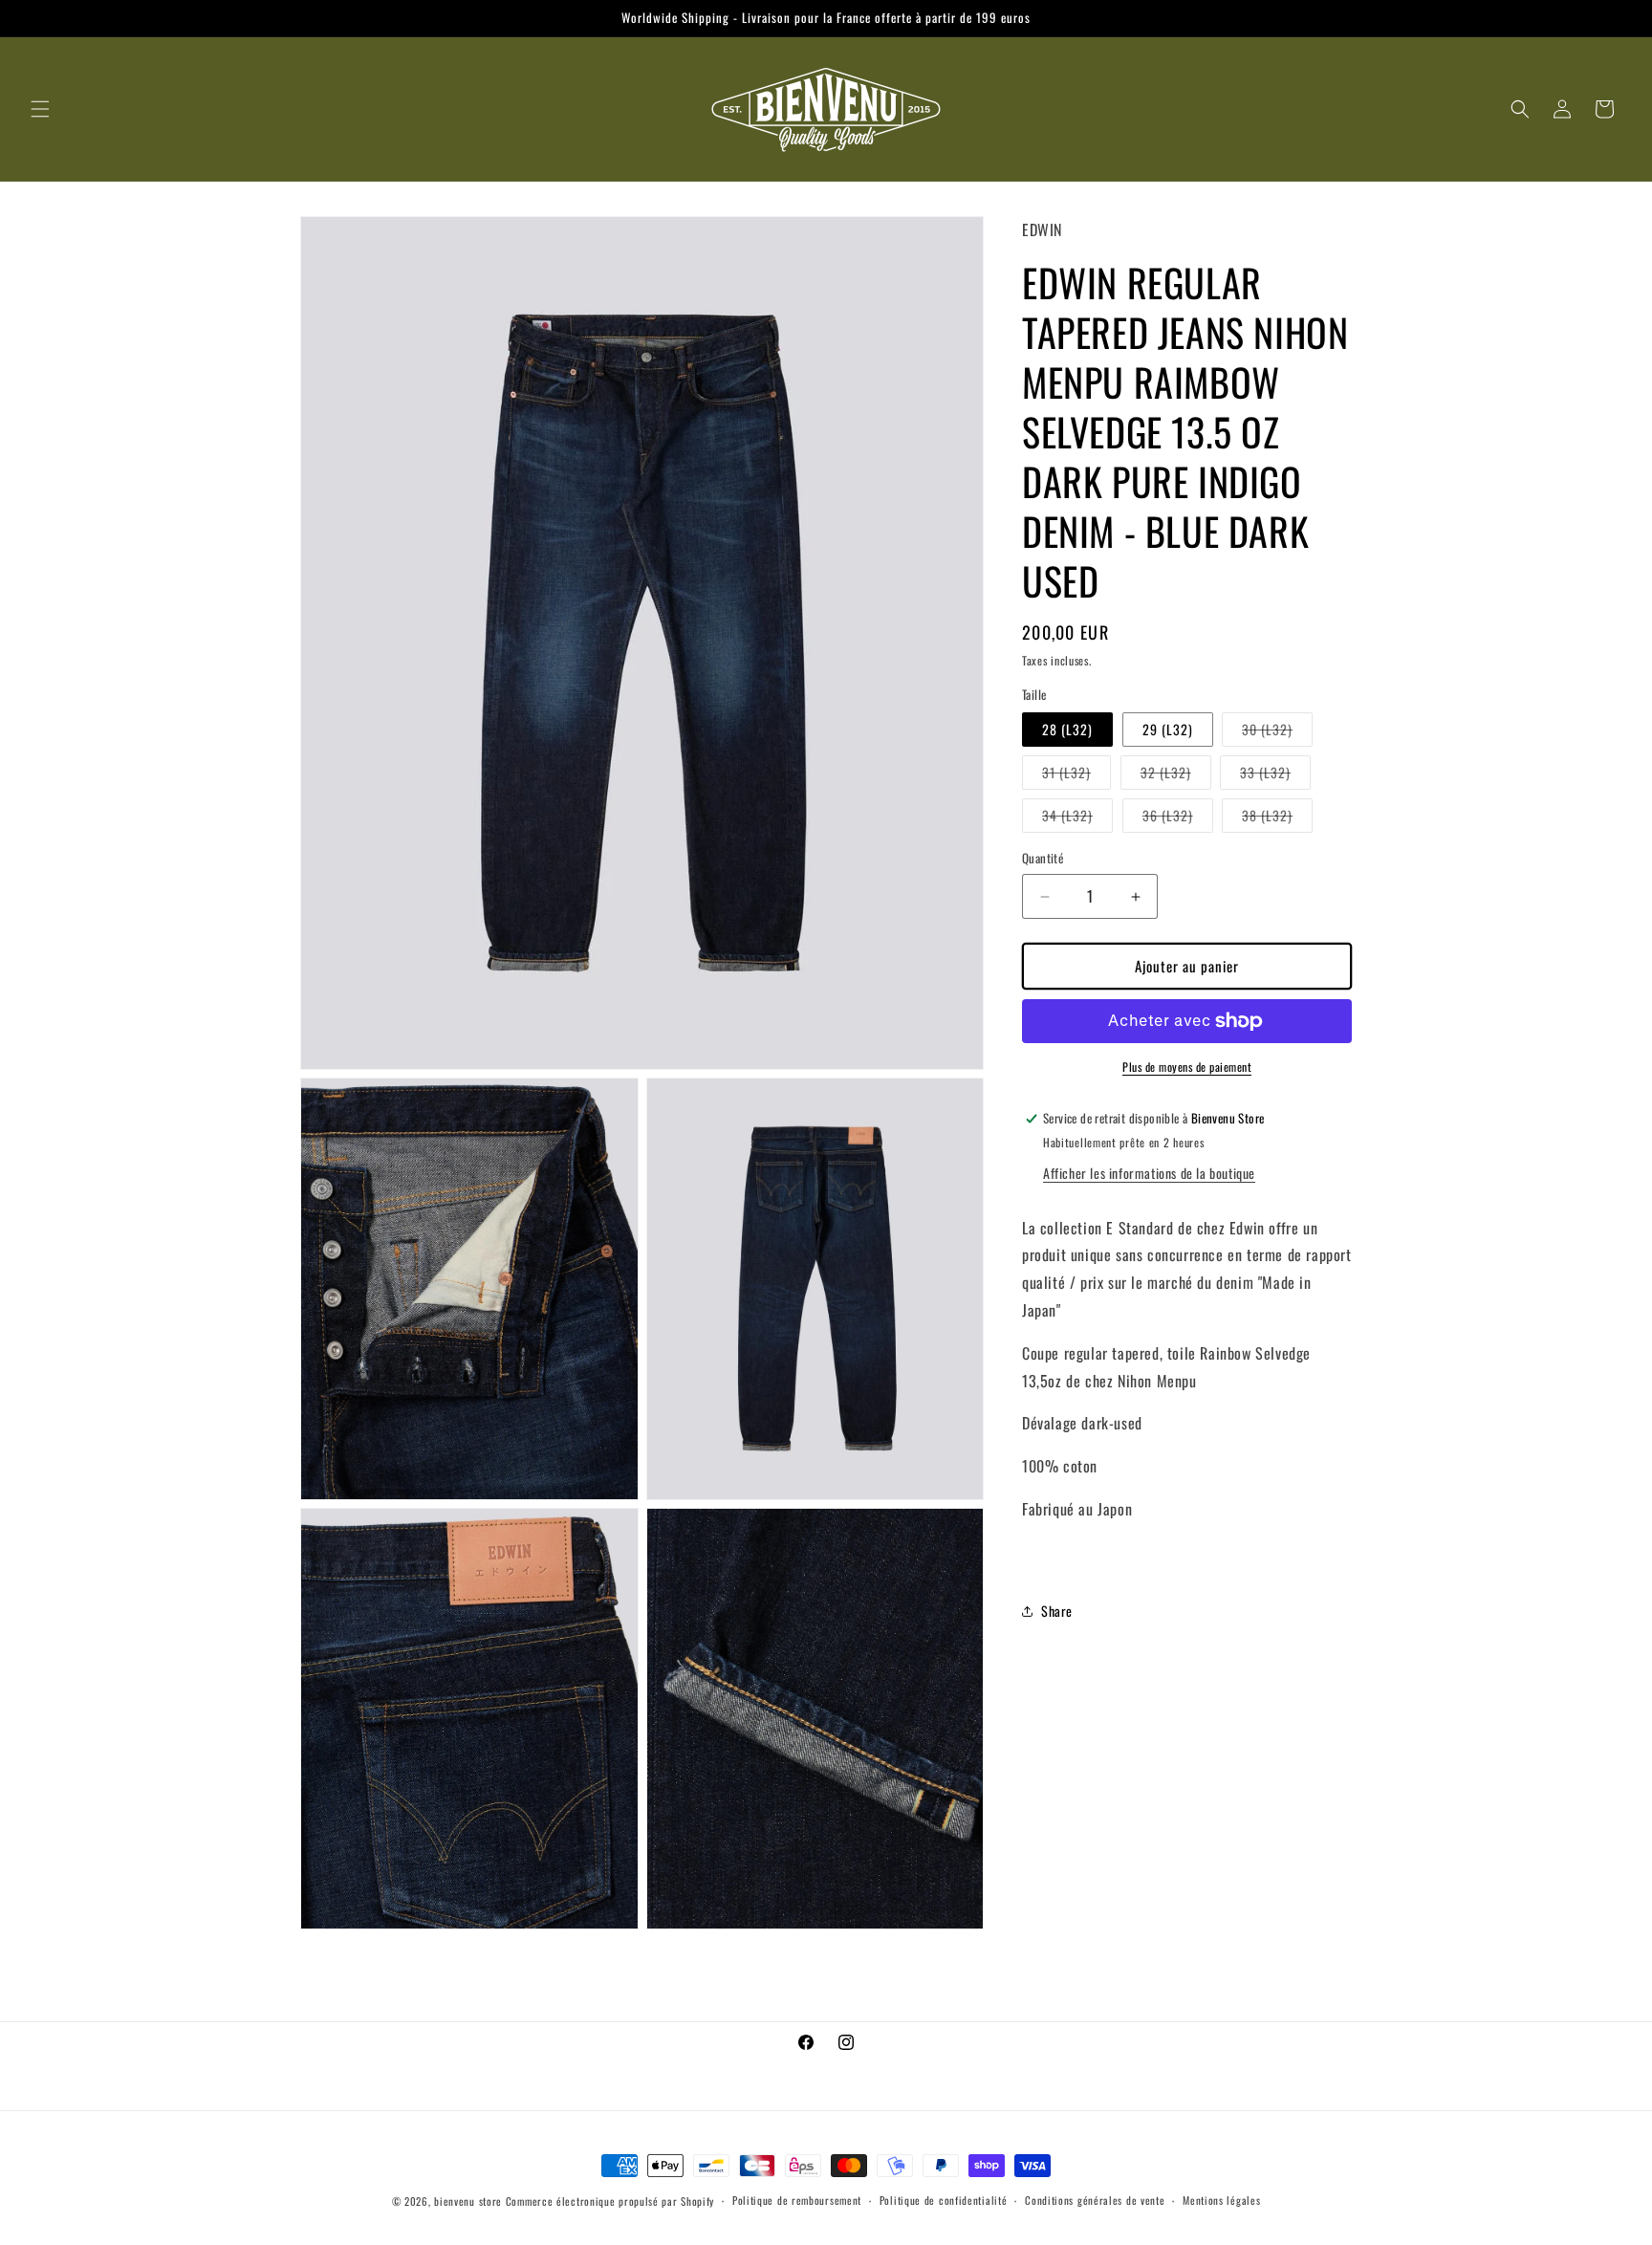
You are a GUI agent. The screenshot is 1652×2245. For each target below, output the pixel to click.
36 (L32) (1178, 819)
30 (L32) (1277, 733)
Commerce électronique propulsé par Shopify (610, 2201)
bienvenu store (468, 2201)
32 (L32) (1176, 776)
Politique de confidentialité (944, 2200)
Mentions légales (1221, 2200)
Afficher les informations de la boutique (1149, 1173)
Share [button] (1057, 1611)
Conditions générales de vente (1095, 2200)
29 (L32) (1168, 730)
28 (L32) (1067, 730)
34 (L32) (1077, 819)
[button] (40, 109)
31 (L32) (1076, 776)
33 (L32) (1275, 776)
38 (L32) (1277, 819)
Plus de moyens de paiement (1187, 1067)
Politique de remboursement (797, 2200)
